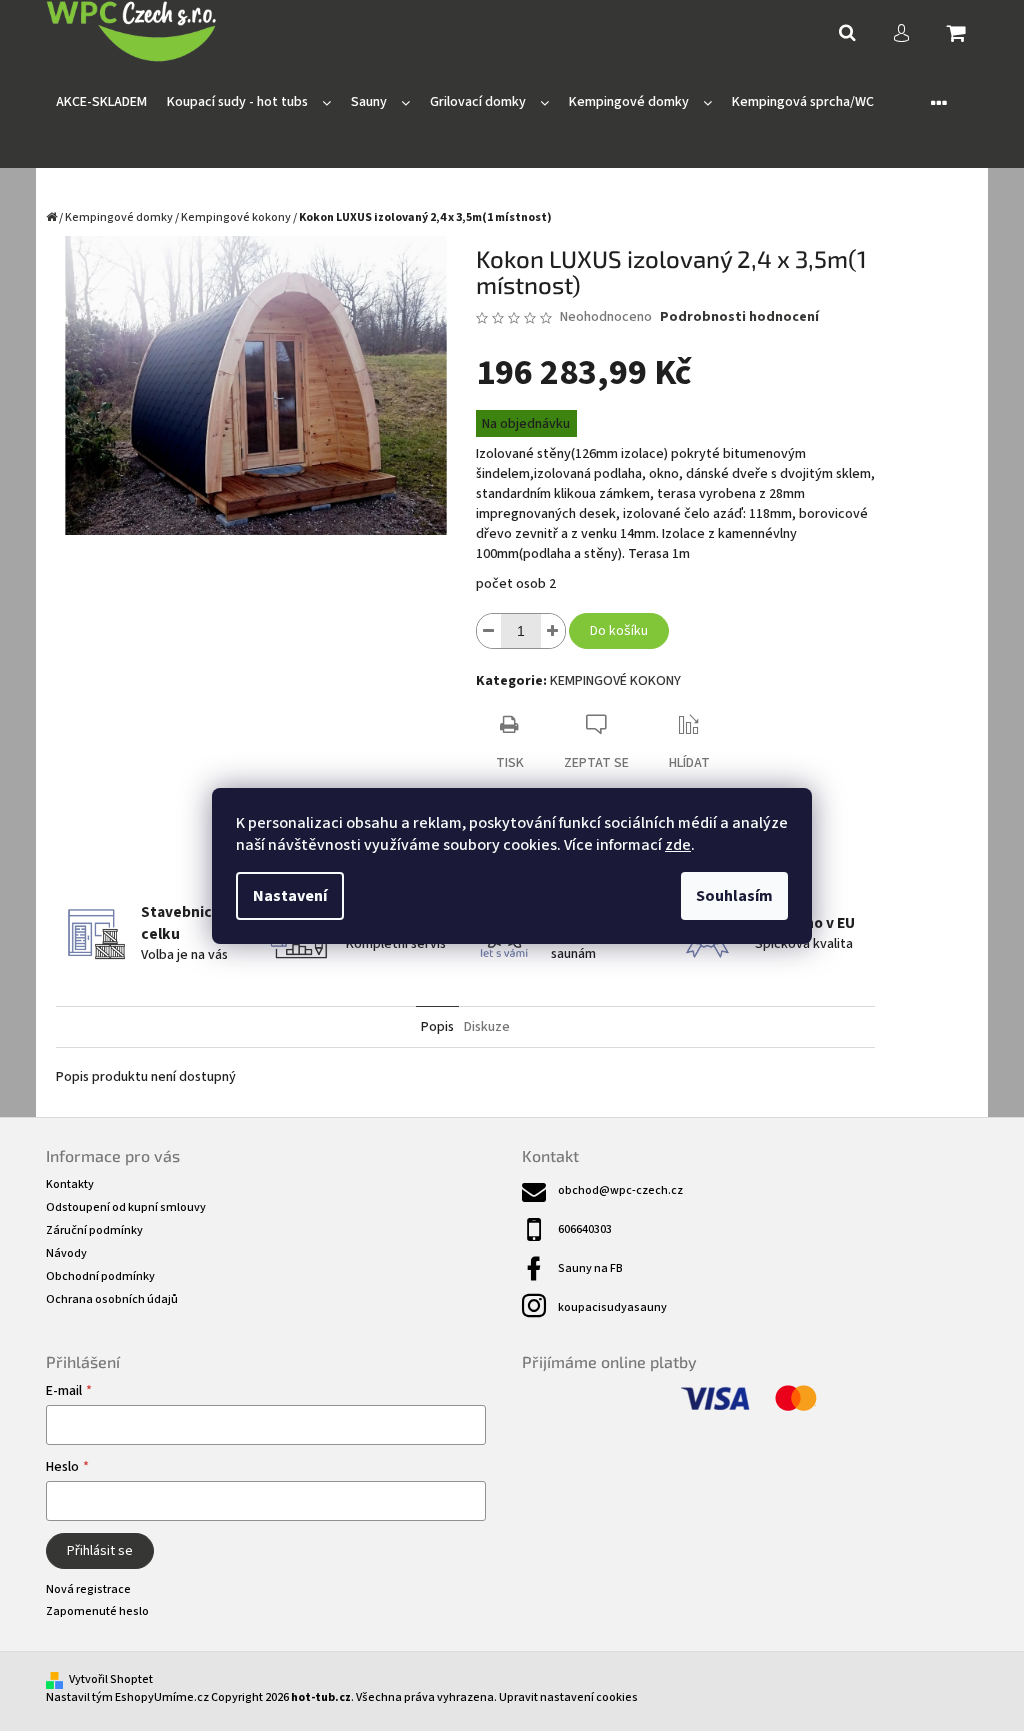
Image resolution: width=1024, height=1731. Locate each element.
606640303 (585, 1229)
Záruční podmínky (94, 1230)
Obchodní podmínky (100, 1276)
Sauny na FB (590, 1268)
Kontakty (70, 1184)
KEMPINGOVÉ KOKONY (615, 681)
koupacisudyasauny (612, 1307)
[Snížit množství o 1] (489, 631)
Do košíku (619, 631)
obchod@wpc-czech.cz (620, 1190)
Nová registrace (88, 1589)
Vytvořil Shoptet (111, 1679)
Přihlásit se (100, 1551)
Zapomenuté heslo (97, 1611)
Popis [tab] (437, 1027)
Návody (66, 1253)
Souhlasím (734, 896)
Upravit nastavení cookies (568, 1697)
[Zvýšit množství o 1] (553, 631)
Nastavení (290, 896)
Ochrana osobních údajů (112, 1299)
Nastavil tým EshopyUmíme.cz (127, 1697)
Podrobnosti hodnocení (739, 317)
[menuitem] (101, 102)
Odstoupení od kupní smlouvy (126, 1207)
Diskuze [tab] (487, 1027)
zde (678, 845)
